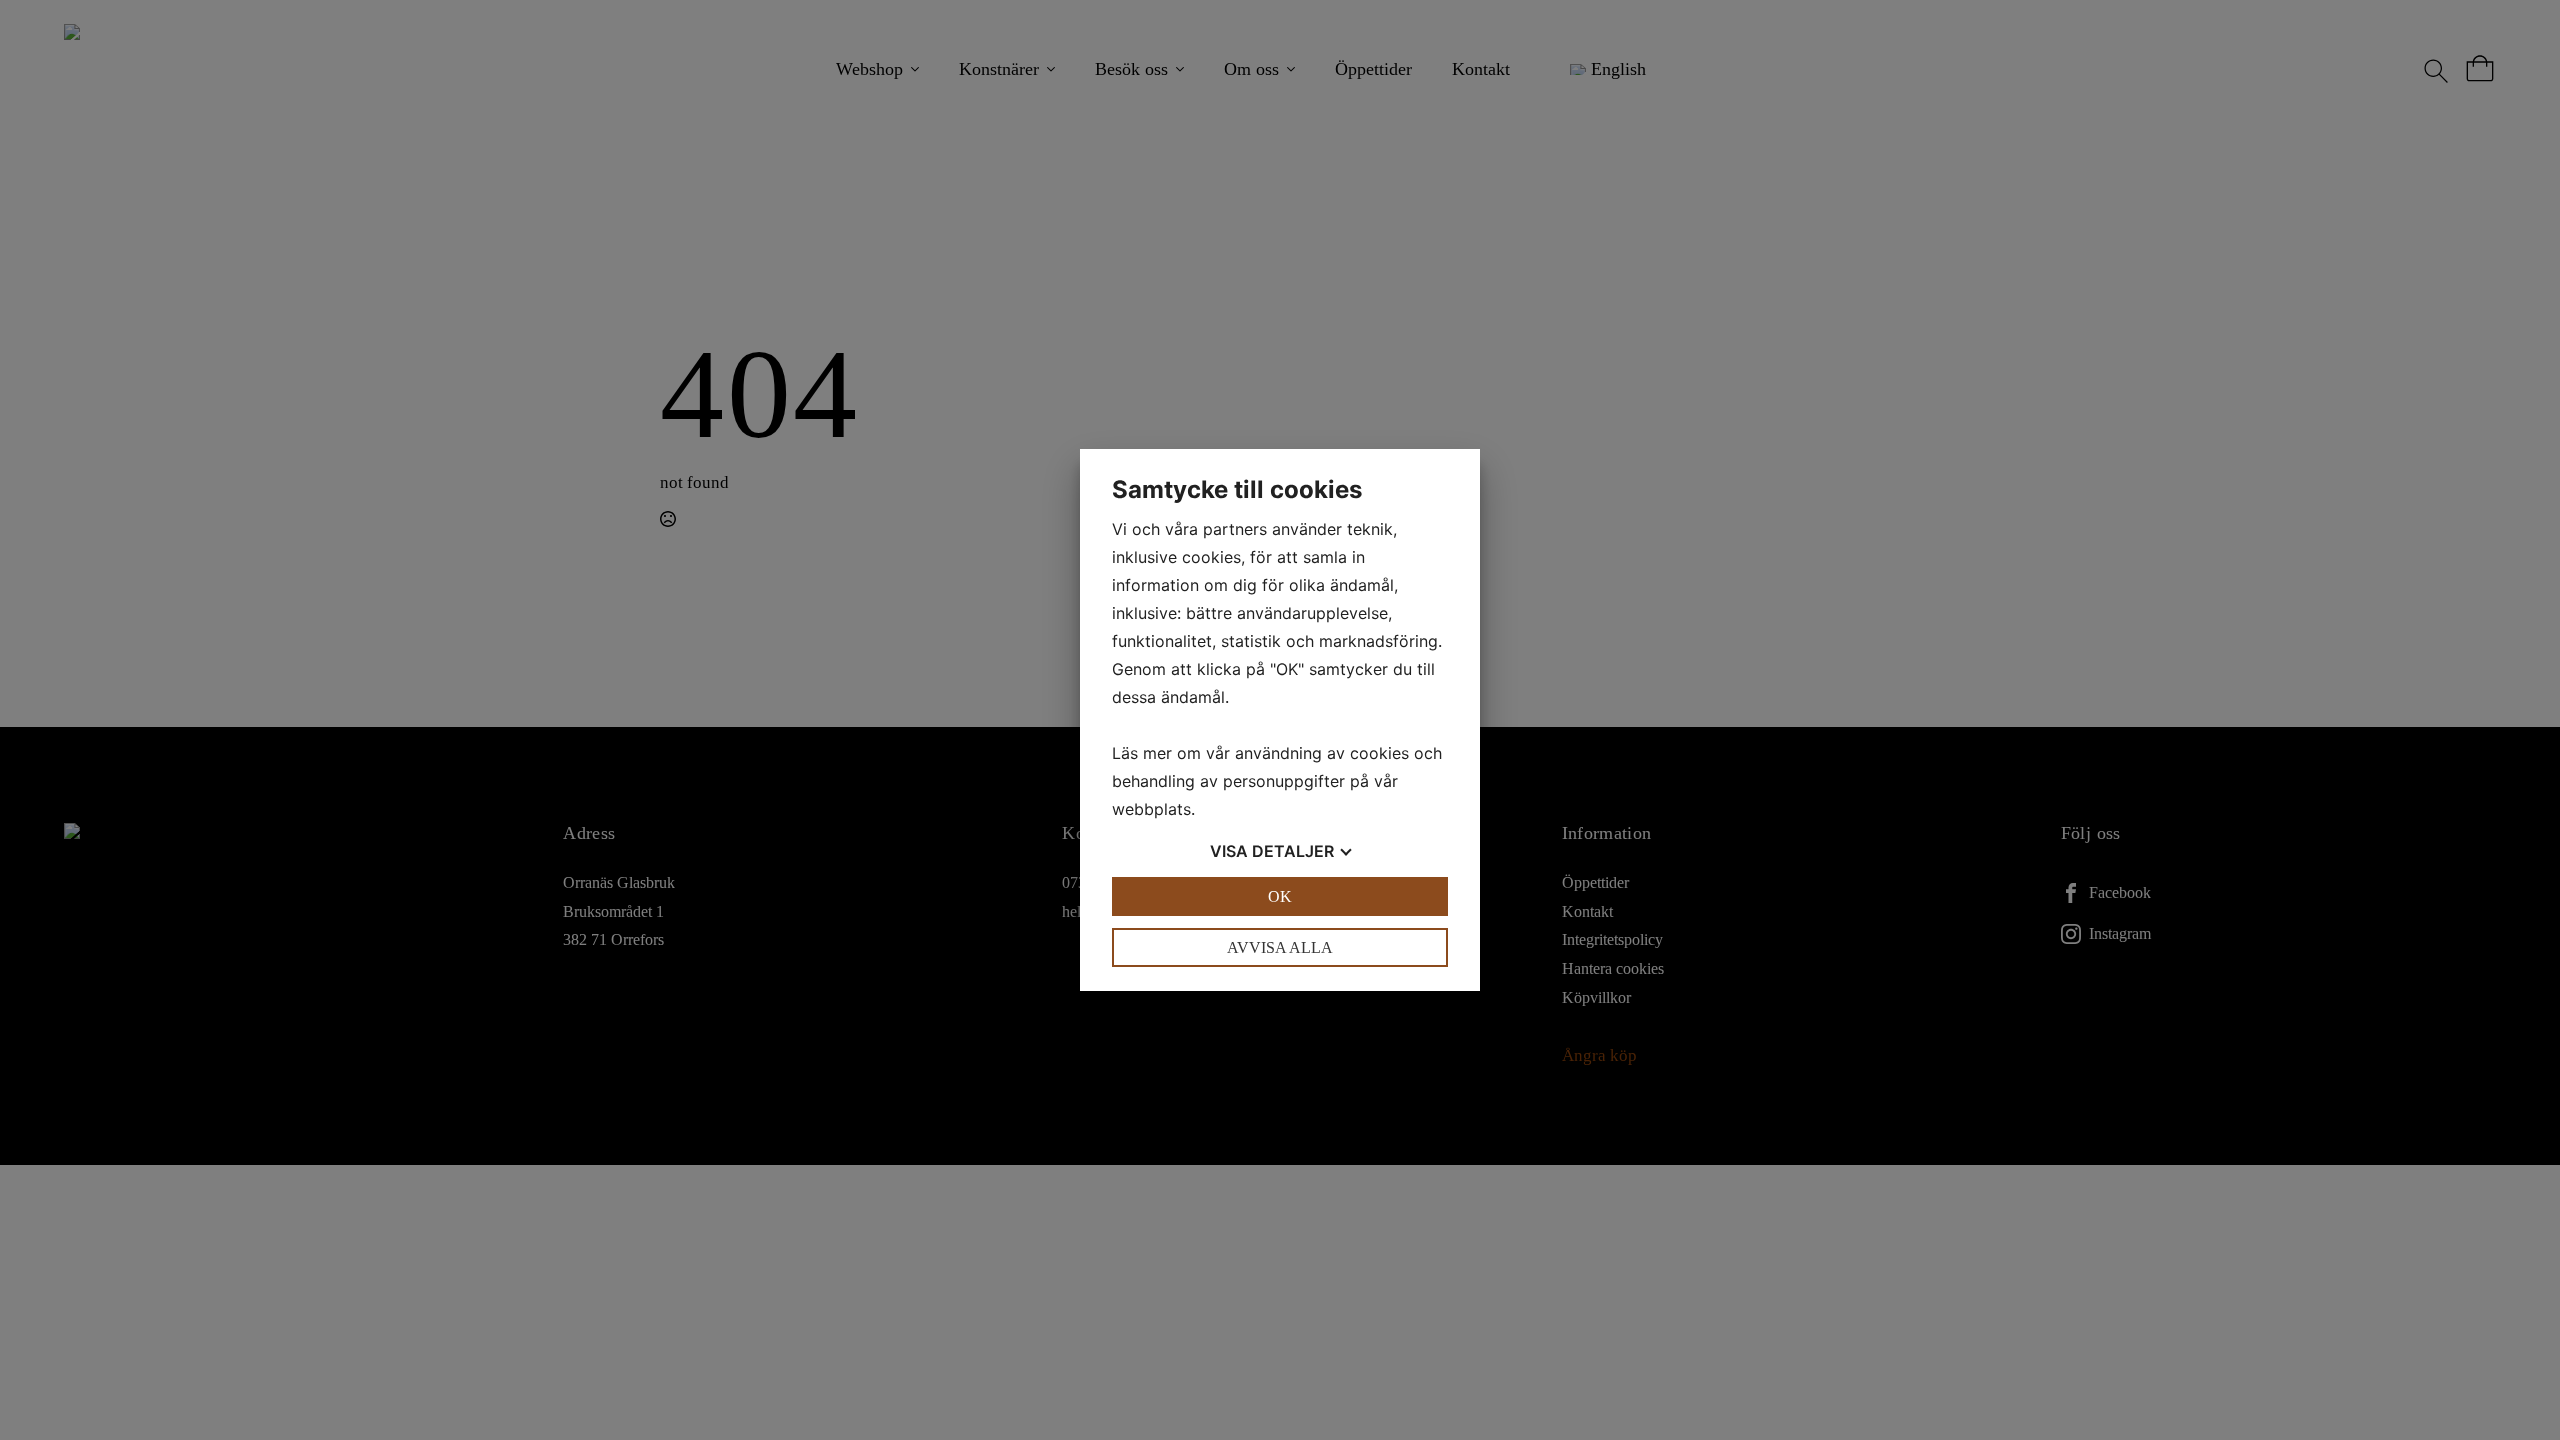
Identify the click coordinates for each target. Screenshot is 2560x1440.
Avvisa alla (1280, 947)
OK (1280, 896)
